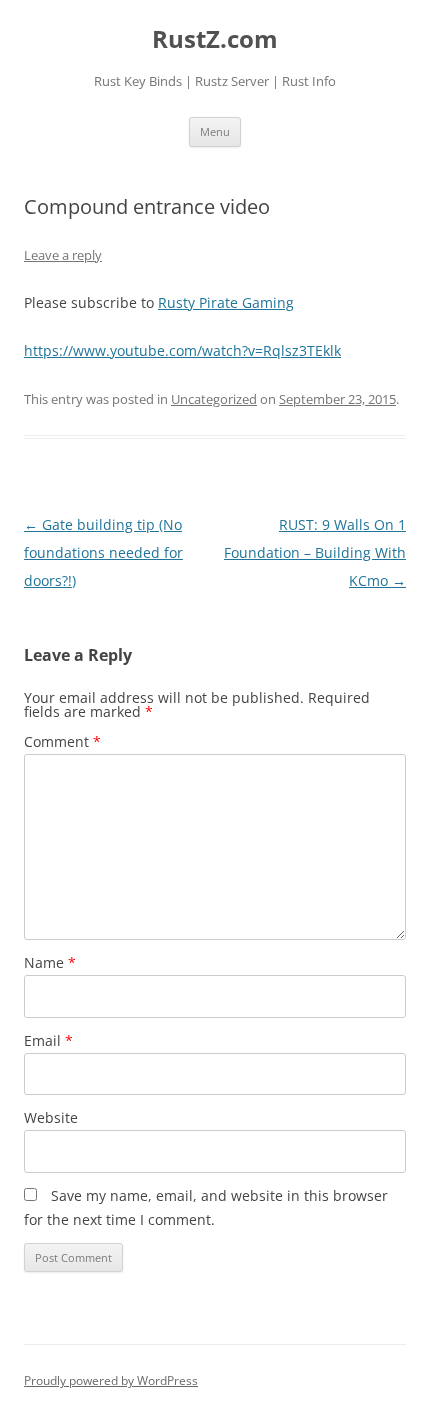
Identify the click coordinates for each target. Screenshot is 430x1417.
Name (50, 962)
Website (51, 1117)
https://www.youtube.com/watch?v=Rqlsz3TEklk (182, 350)
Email (48, 1040)
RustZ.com (215, 39)
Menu (215, 131)
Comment (62, 741)
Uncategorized (214, 399)
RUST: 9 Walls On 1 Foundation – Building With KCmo (315, 552)
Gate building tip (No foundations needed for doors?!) (103, 552)
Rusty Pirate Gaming (226, 302)
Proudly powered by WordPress (111, 1380)
